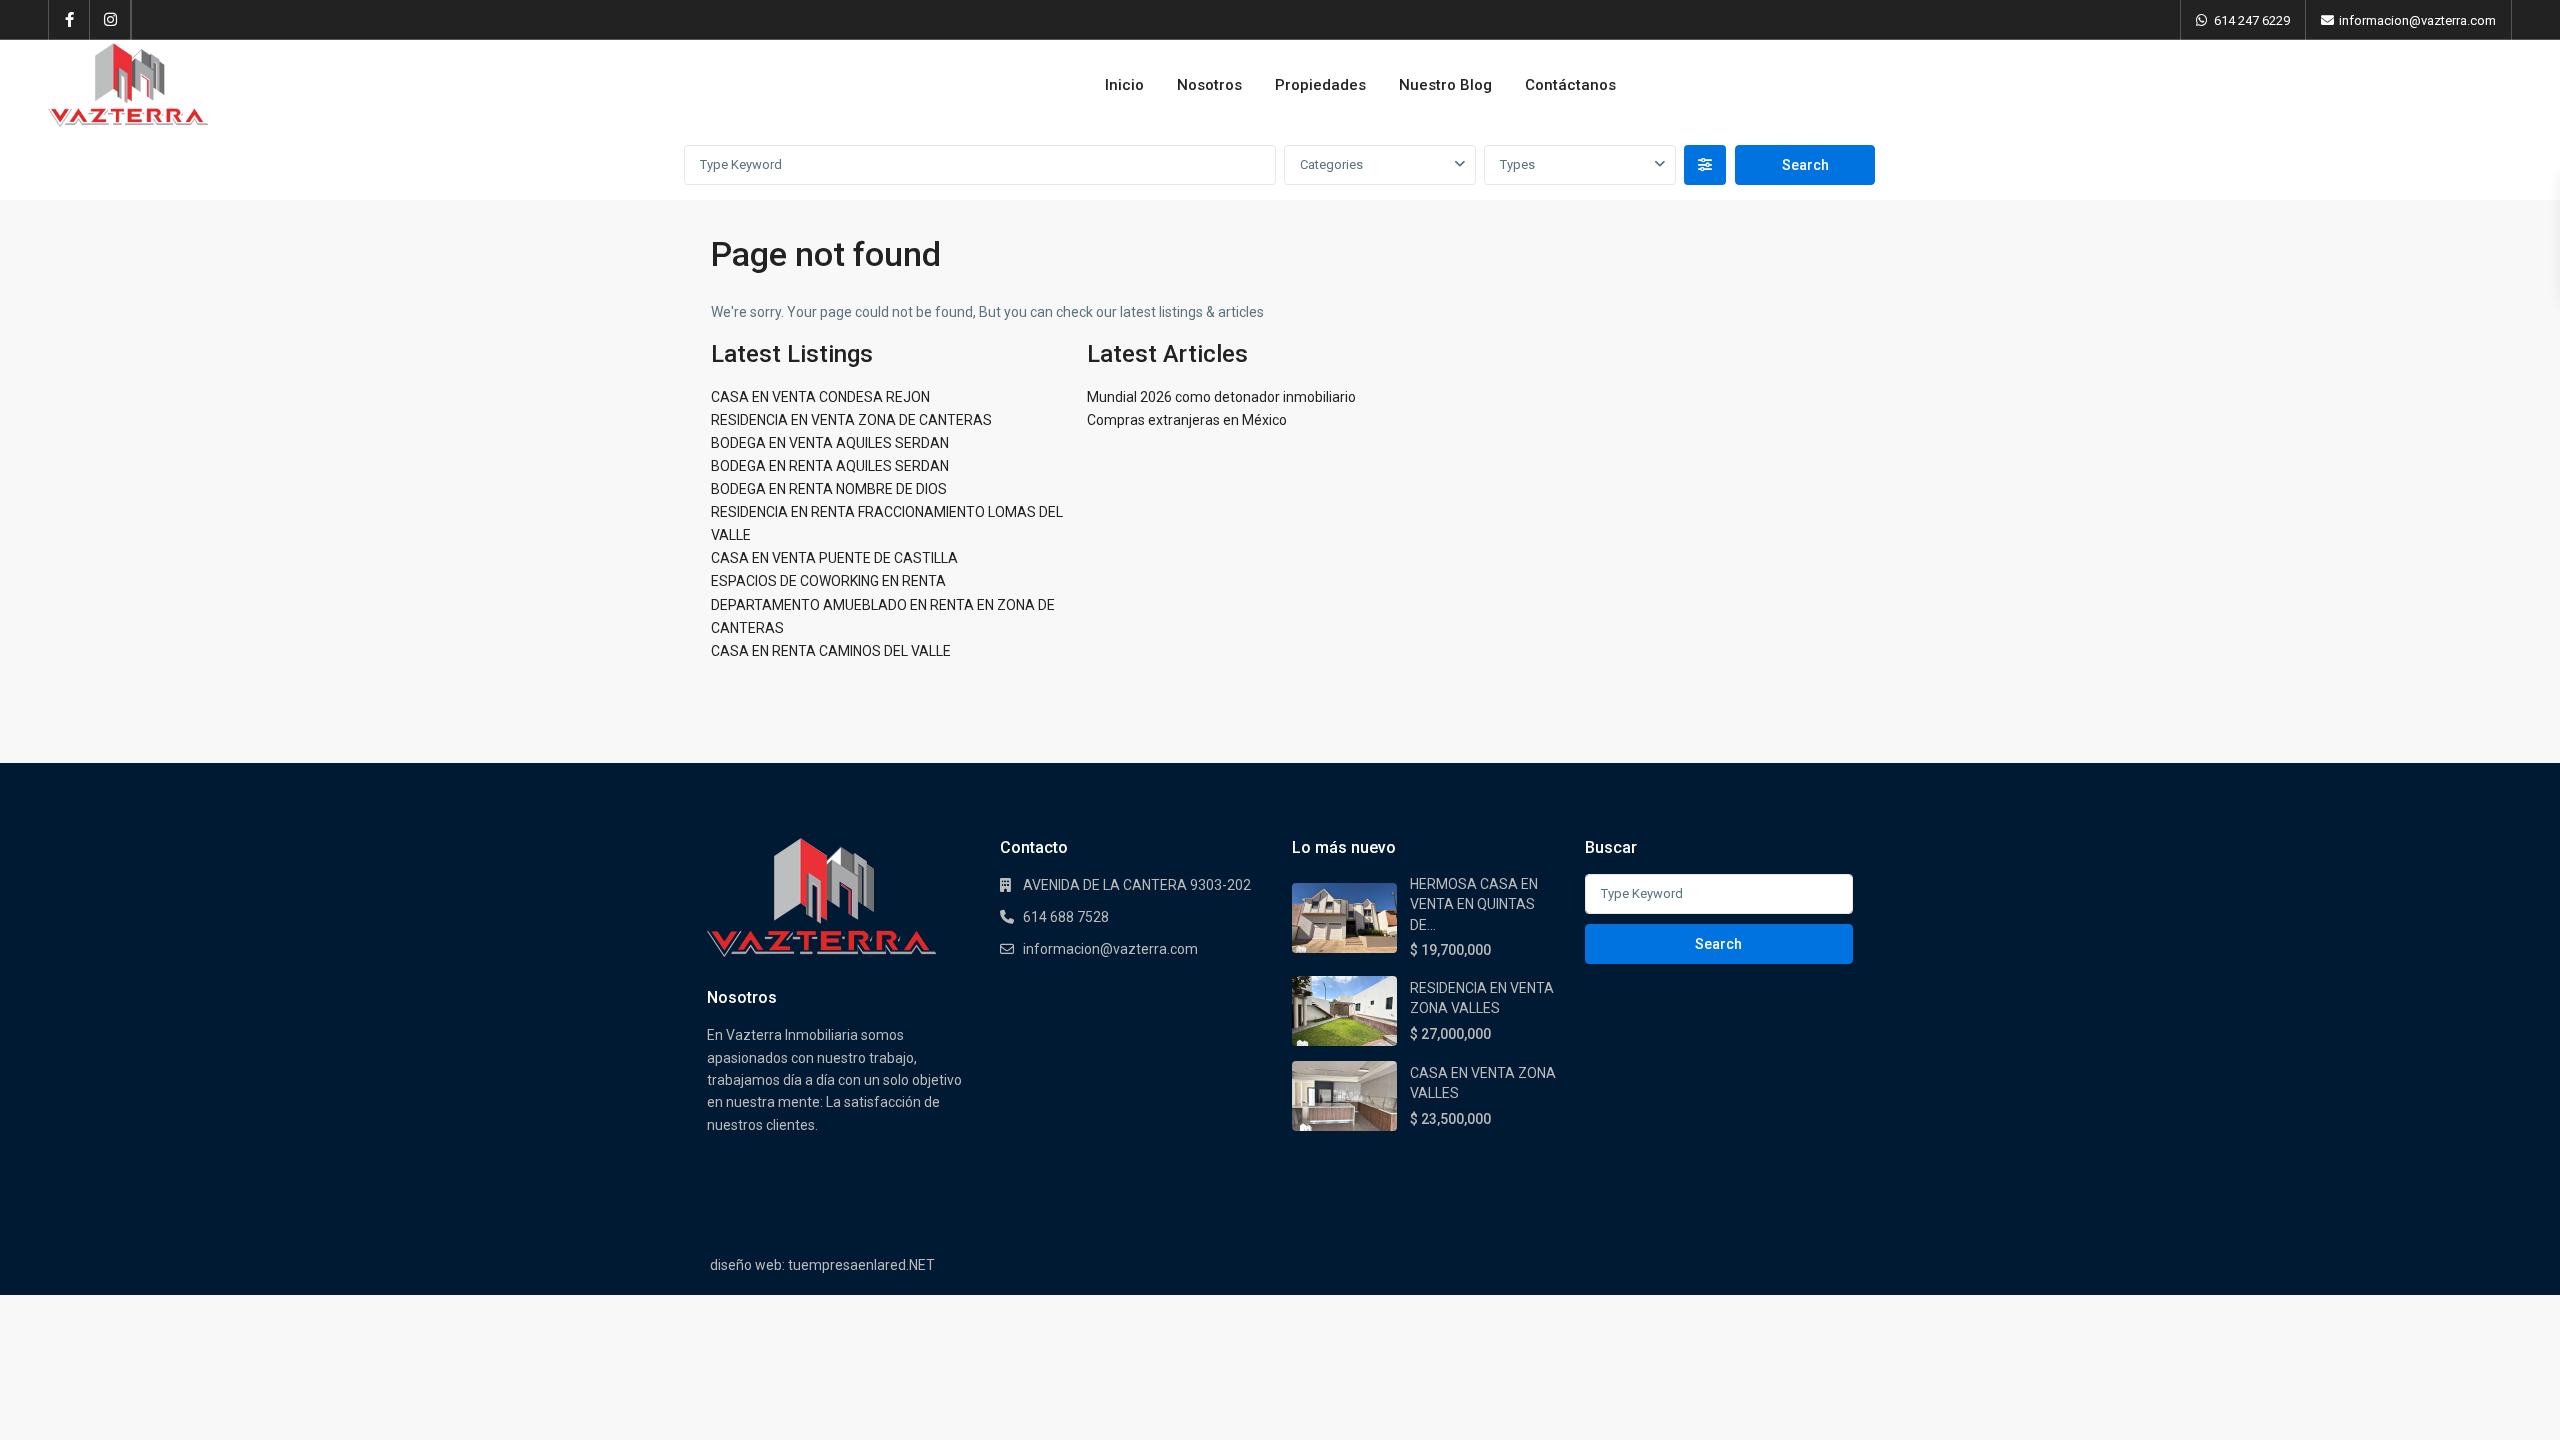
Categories (1331, 164)
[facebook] (69, 20)
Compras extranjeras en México (1187, 420)
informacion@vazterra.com (1110, 949)
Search (1718, 944)
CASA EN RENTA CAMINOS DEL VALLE (831, 651)
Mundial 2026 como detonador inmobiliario (1221, 397)
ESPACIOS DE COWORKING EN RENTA (828, 581)
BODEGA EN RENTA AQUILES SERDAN (830, 466)
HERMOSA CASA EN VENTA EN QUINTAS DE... (1474, 904)
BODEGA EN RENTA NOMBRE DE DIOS (829, 489)
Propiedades (1320, 85)
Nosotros (1209, 85)
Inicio (1124, 85)
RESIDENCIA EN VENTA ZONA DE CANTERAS (851, 420)
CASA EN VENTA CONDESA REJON (820, 397)
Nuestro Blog (1445, 85)
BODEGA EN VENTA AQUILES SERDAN (830, 443)
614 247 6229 (2252, 20)
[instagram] (110, 20)
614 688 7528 (1066, 917)
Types (1517, 164)
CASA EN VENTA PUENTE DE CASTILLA (834, 558)
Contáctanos (1570, 85)
